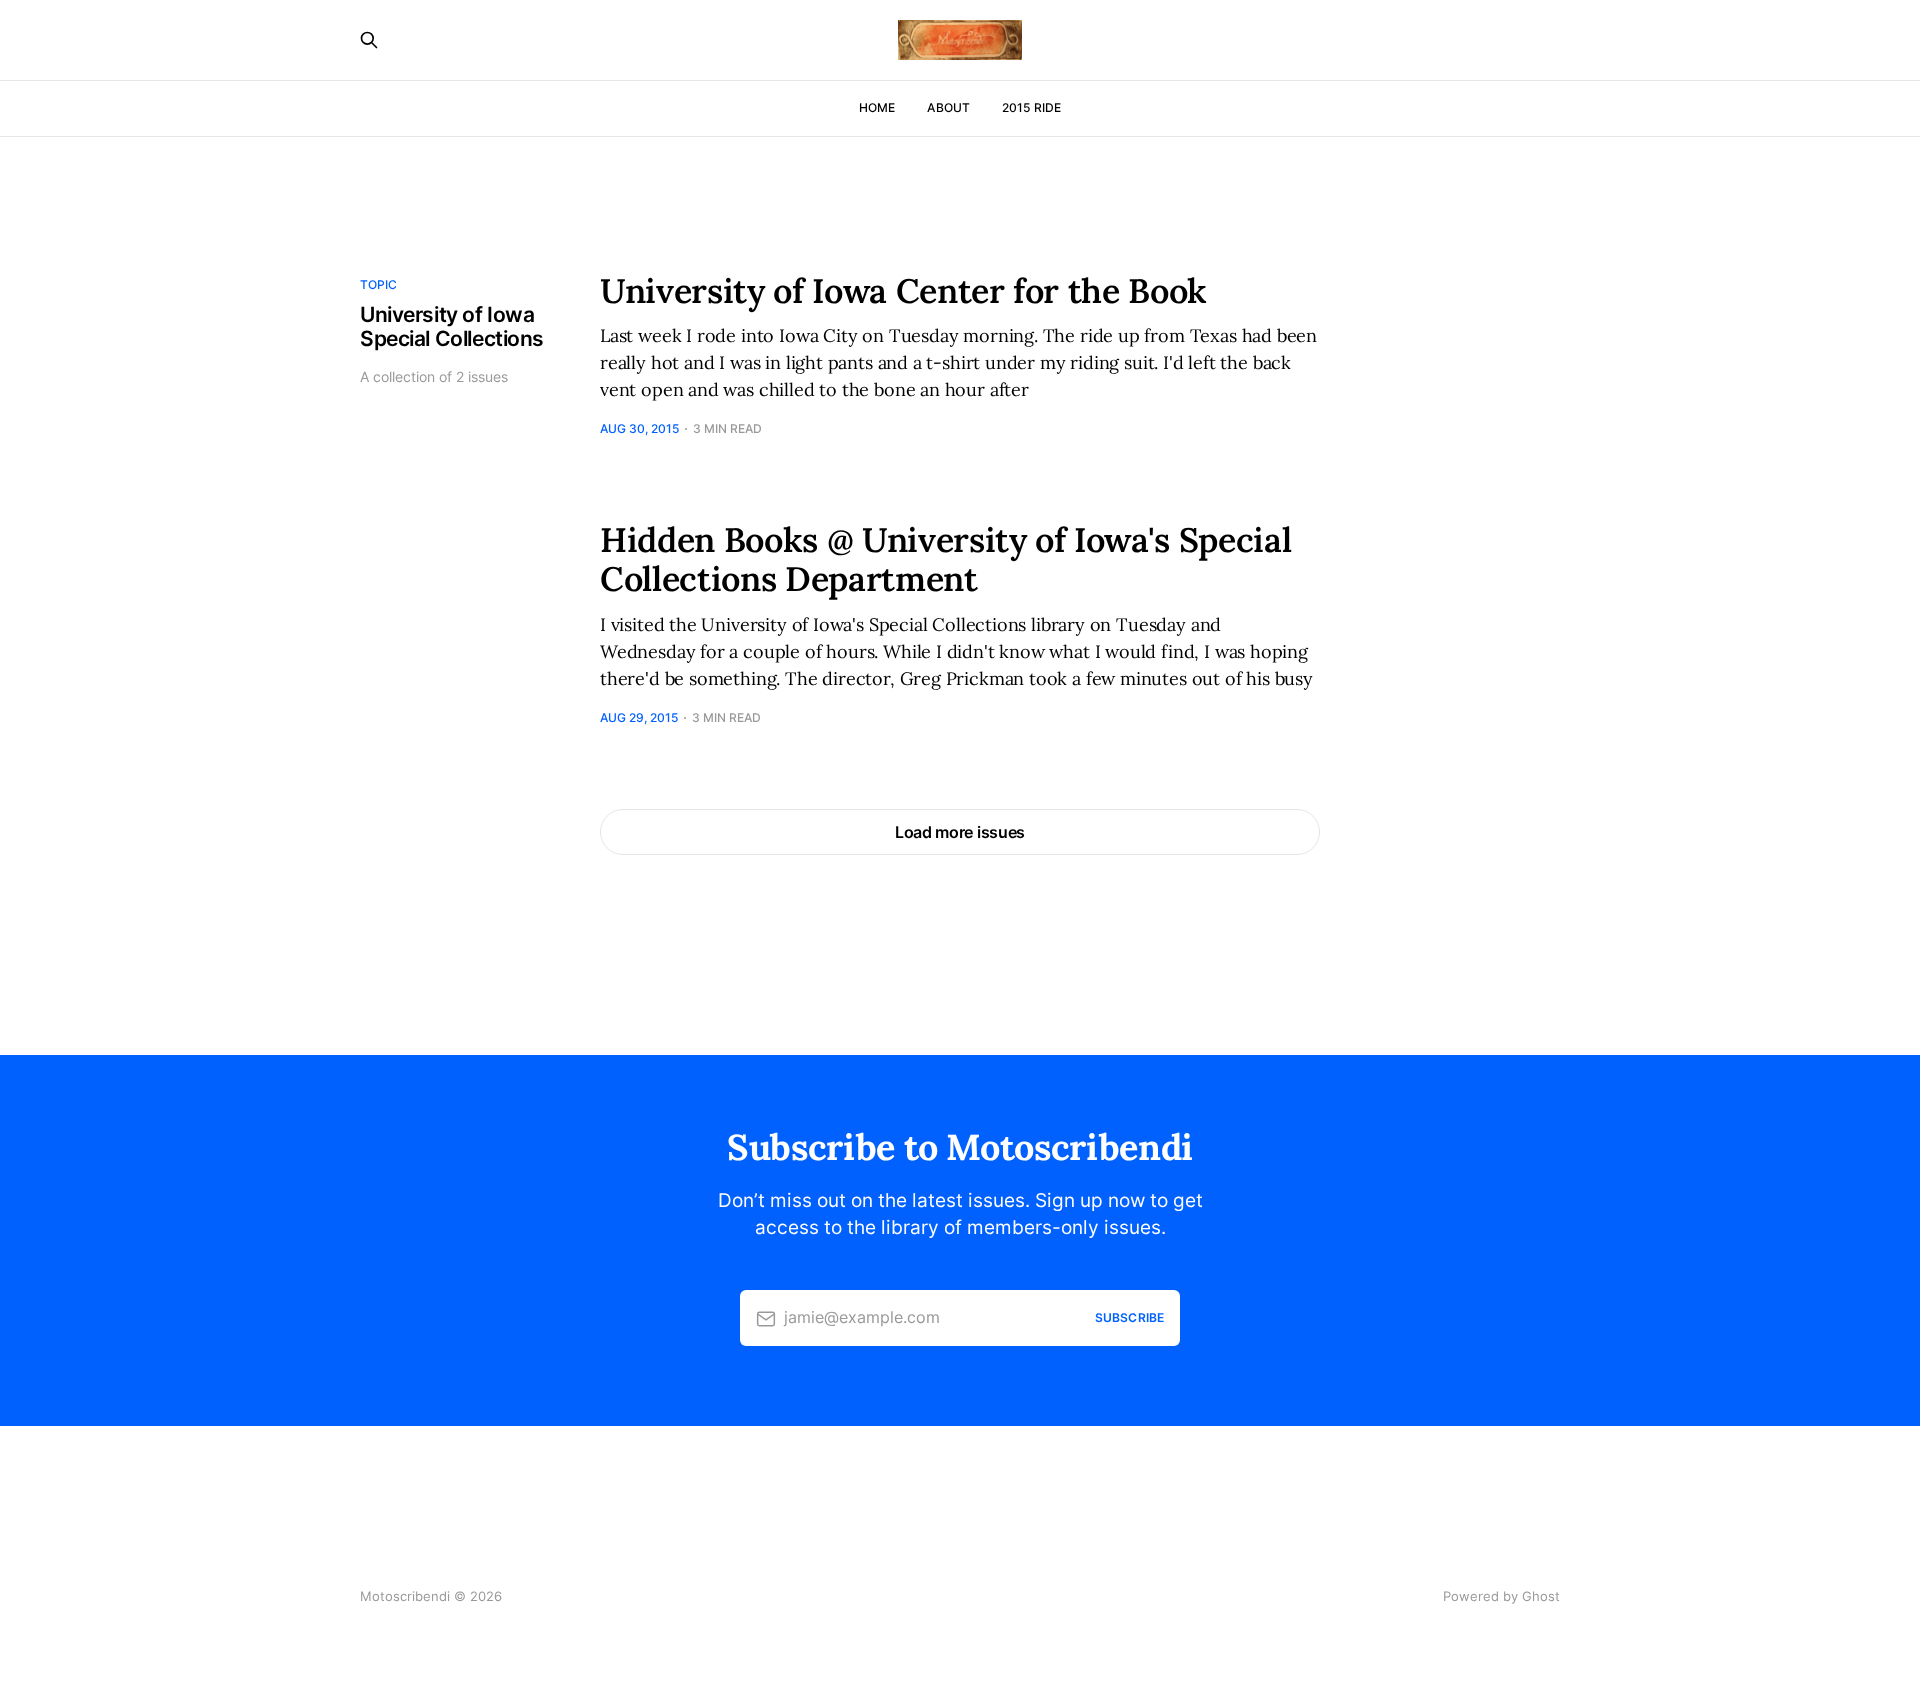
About (948, 107)
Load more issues (960, 832)
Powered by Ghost (1501, 1596)
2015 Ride (1031, 107)
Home (877, 107)
